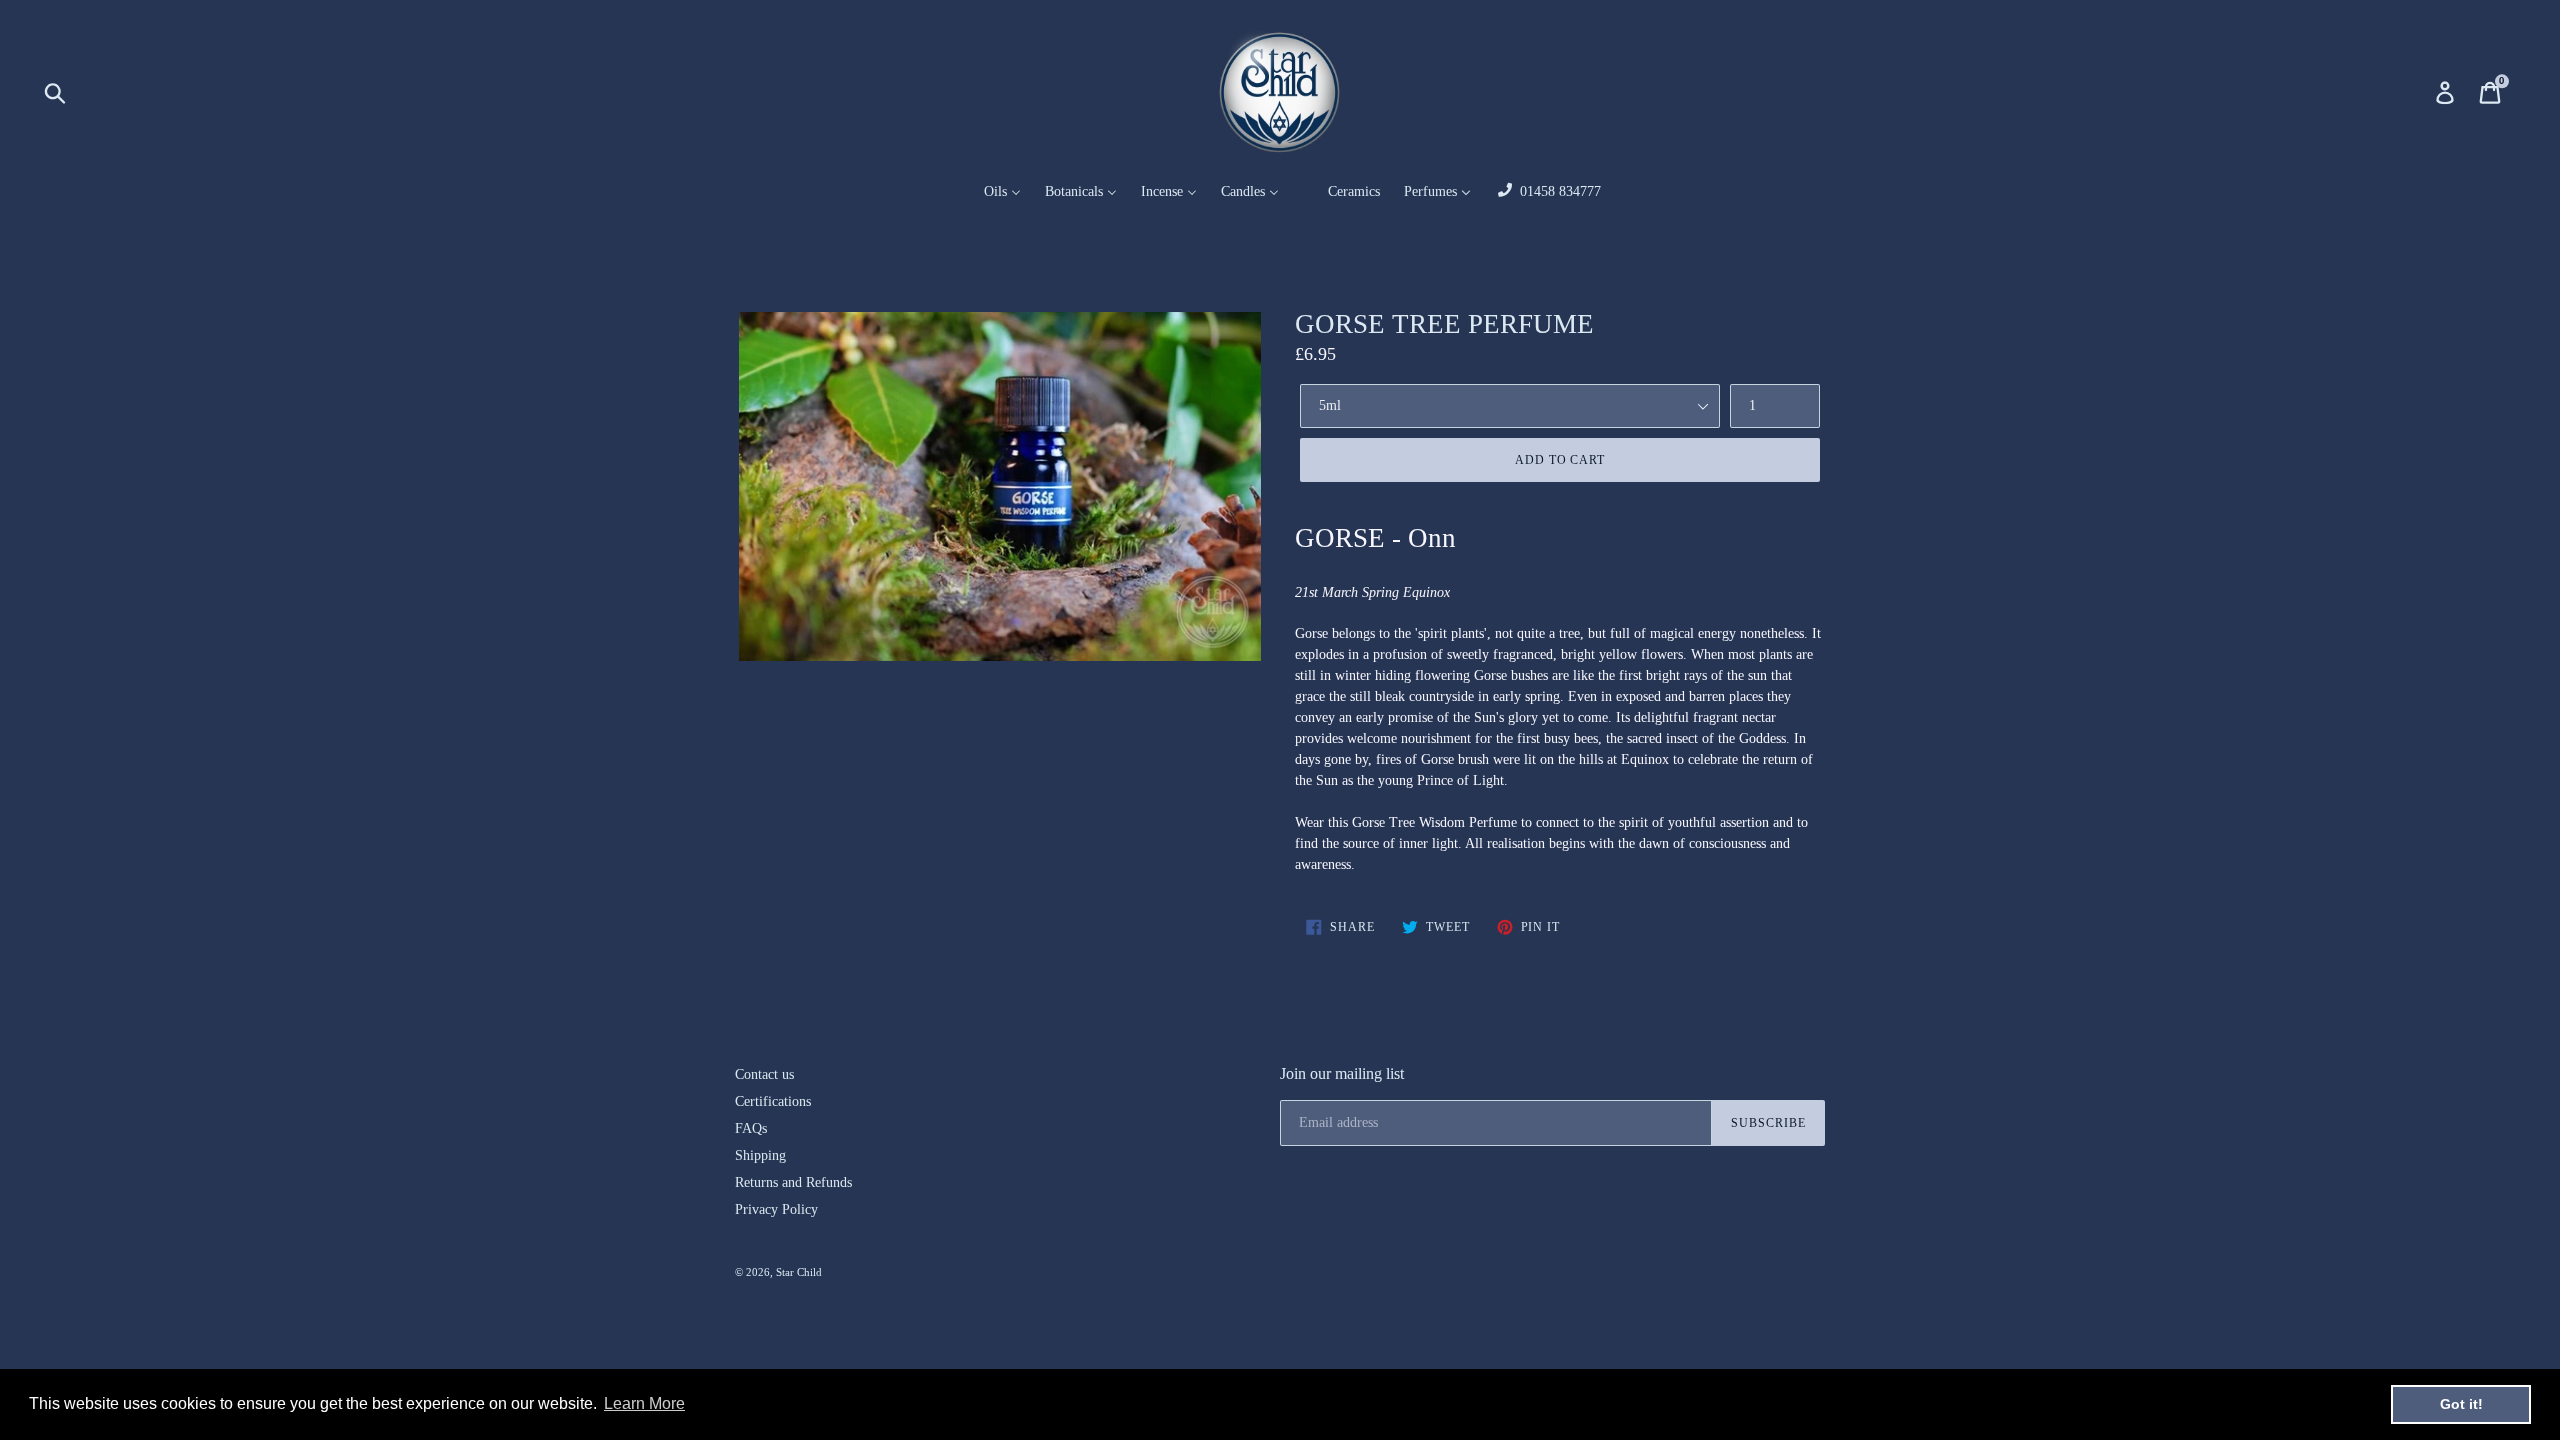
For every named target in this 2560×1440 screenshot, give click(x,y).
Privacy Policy (776, 1209)
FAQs (751, 1128)
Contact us (764, 1074)
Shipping (760, 1155)
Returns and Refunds (793, 1182)
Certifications (773, 1101)
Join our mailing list (1342, 1073)
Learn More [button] (644, 1403)
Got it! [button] (2461, 1404)
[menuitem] (990, 192)
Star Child (799, 1272)
